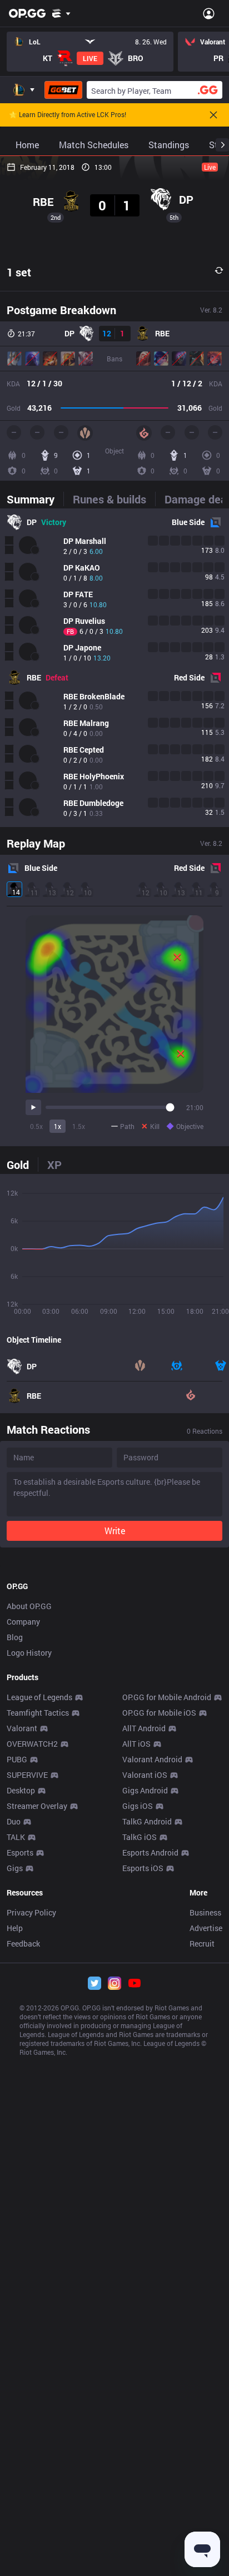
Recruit (202, 1944)
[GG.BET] (63, 90)
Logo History (29, 1653)
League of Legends (39, 1697)
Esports (20, 1852)
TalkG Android (147, 1821)
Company (23, 1622)
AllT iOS (136, 1744)
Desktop (21, 1790)
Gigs (15, 1868)
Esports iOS (143, 1868)
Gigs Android (145, 1790)
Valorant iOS (145, 1775)
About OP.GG (29, 1606)
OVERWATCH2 (32, 1744)
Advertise (206, 1928)
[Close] (213, 115)
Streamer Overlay (37, 1806)
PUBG (17, 1759)
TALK (16, 1837)
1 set (19, 272)
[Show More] (61, 13)
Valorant (22, 1728)
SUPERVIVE (27, 1775)
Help (15, 1928)
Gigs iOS (138, 1806)
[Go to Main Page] (27, 13)
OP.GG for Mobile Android (167, 1697)
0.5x (36, 1126)
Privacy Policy (31, 1912)
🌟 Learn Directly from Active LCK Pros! (68, 115)
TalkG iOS (140, 1837)
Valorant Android (152, 1759)
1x (58, 1126)
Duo (14, 1821)
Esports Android (150, 1852)
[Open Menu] (209, 13)
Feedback (23, 1944)
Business (205, 1912)
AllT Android (144, 1728)
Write (115, 1531)
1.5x (79, 1126)
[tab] (35, 499)
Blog (15, 1637)
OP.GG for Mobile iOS (159, 1713)
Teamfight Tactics (38, 1713)
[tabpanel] (114, 668)
